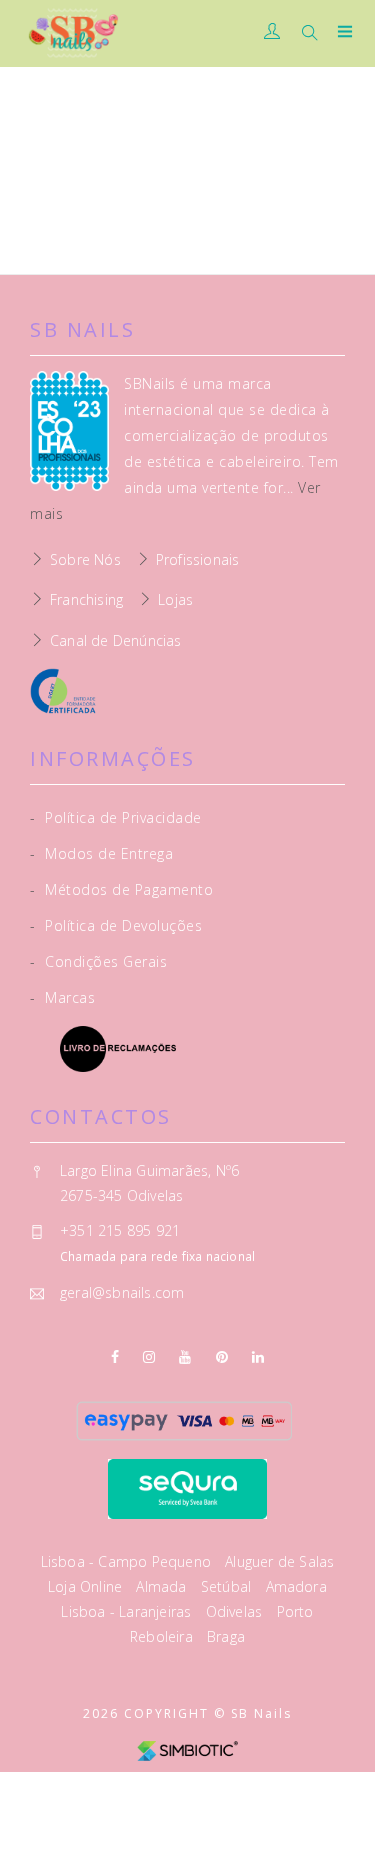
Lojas (175, 599)
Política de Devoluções (116, 925)
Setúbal (228, 1586)
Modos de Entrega (101, 853)
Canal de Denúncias (116, 640)
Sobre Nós (85, 559)
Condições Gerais (98, 961)
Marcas (62, 997)
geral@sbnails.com (122, 1292)
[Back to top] (340, 1840)
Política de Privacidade (116, 817)
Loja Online (87, 1586)
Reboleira (163, 1636)
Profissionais (198, 559)
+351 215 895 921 (120, 1230)
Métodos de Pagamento (121, 889)
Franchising (86, 599)
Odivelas (236, 1611)
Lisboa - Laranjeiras (128, 1611)
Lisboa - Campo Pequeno (128, 1561)
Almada (163, 1586)
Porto (295, 1611)
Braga (226, 1636)
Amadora (296, 1586)
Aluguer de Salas (279, 1561)
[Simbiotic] (187, 1749)
